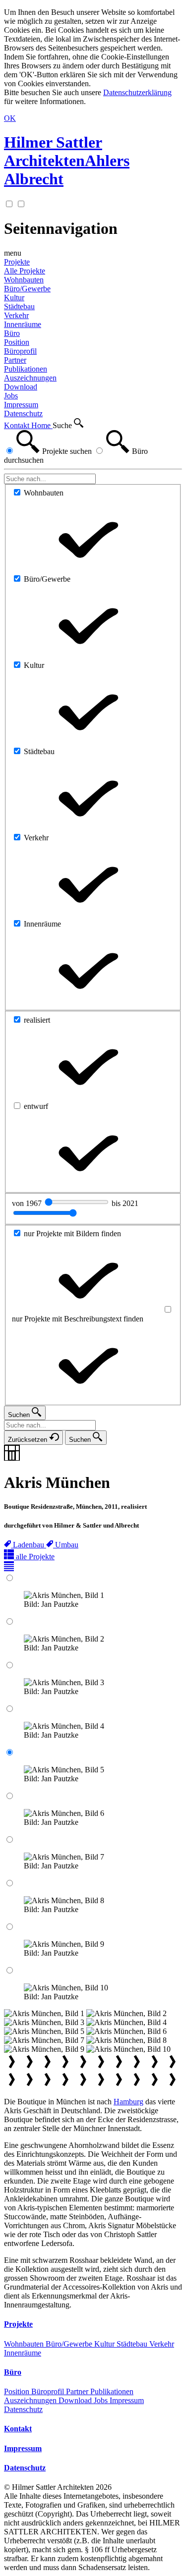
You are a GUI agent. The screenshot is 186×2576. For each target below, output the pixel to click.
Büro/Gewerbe (70, 2344)
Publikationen (112, 2391)
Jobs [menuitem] (11, 396)
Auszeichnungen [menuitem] (30, 378)
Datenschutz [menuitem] (23, 413)
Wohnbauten (25, 2344)
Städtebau (133, 2344)
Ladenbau (30, 1545)
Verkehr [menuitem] (16, 315)
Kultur (105, 2344)
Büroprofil (49, 2391)
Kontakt (18, 425)
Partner (78, 2391)
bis (125, 1203)
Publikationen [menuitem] (26, 369)
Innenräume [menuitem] (23, 324)
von (28, 1203)
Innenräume (23, 2353)
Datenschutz (23, 2409)
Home (42, 425)
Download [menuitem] (21, 387)
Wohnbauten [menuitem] (24, 280)
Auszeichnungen (31, 2400)
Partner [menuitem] (15, 360)
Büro (12, 333)
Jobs (102, 2400)
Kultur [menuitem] (14, 298)
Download (76, 2400)
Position (18, 2391)
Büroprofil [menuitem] (20, 351)
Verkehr (162, 2344)
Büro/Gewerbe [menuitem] (27, 289)
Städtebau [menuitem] (19, 306)
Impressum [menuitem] (21, 405)
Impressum (127, 2400)
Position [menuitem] (17, 342)
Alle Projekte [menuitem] (25, 271)
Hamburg (128, 2102)
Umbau (67, 1545)
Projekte (17, 262)
